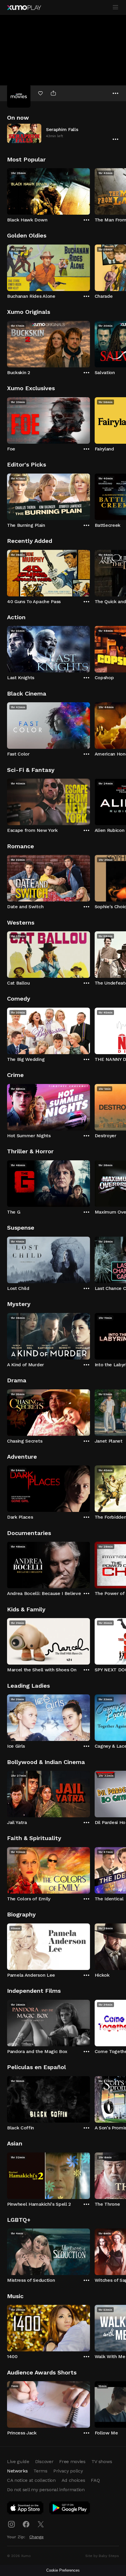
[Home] (24, 8)
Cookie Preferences (63, 2570)
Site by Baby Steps (102, 2556)
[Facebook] (26, 2524)
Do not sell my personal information (46, 2490)
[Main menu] (115, 7)
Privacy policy (68, 2471)
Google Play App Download (70, 2509)
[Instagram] (11, 2524)
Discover (44, 2461)
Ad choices (73, 2480)
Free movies (72, 2461)
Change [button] (36, 2537)
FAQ (95, 2480)
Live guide (18, 2461)
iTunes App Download (25, 2509)
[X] (41, 2524)
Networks (17, 2471)
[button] (63, 133)
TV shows (102, 2461)
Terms (40, 2471)
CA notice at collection (31, 2480)
